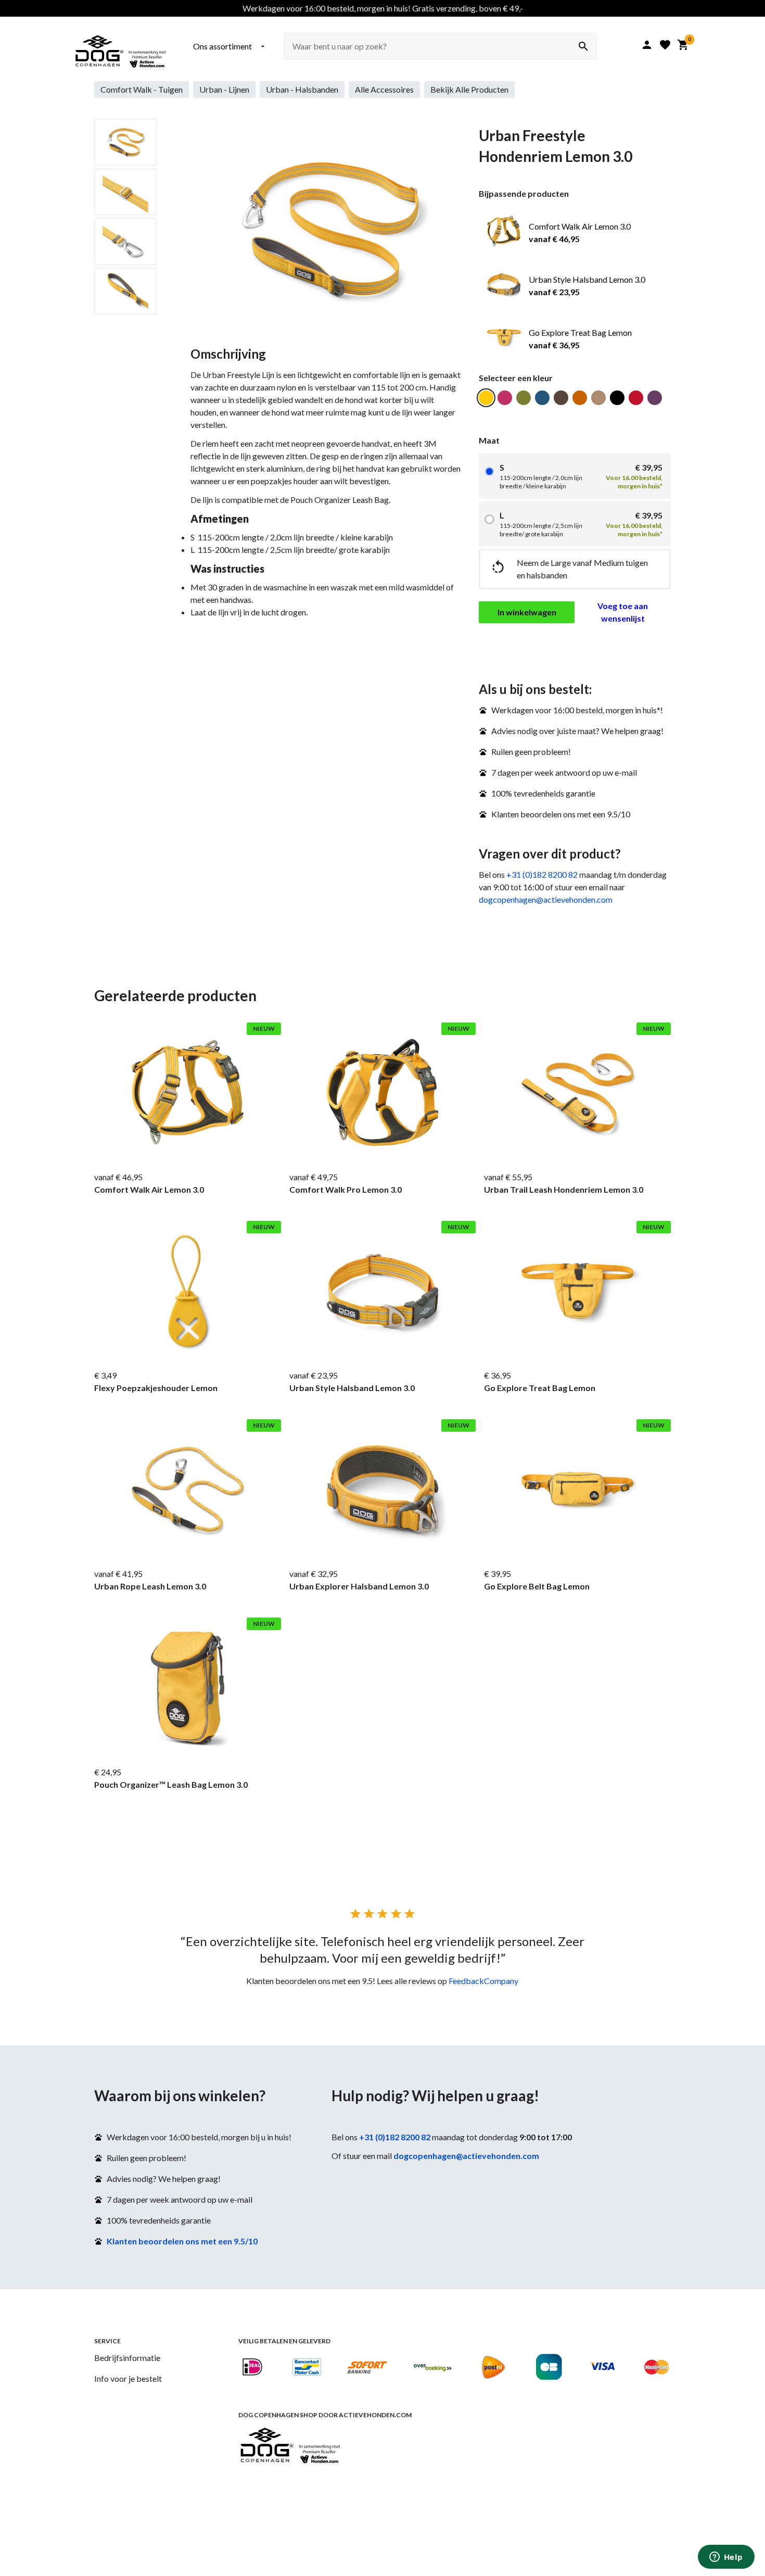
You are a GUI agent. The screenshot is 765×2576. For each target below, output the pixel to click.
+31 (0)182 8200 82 (542, 874)
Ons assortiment (230, 46)
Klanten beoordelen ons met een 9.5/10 (182, 2241)
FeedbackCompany (483, 1981)
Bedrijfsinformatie (127, 2358)
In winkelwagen (527, 612)
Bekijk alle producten (469, 89)
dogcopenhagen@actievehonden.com (546, 899)
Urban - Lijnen (224, 89)
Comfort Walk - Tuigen (142, 89)
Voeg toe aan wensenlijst (623, 612)
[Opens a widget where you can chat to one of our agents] (726, 2558)
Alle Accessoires (384, 89)
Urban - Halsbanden (302, 89)
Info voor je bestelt (128, 2378)
